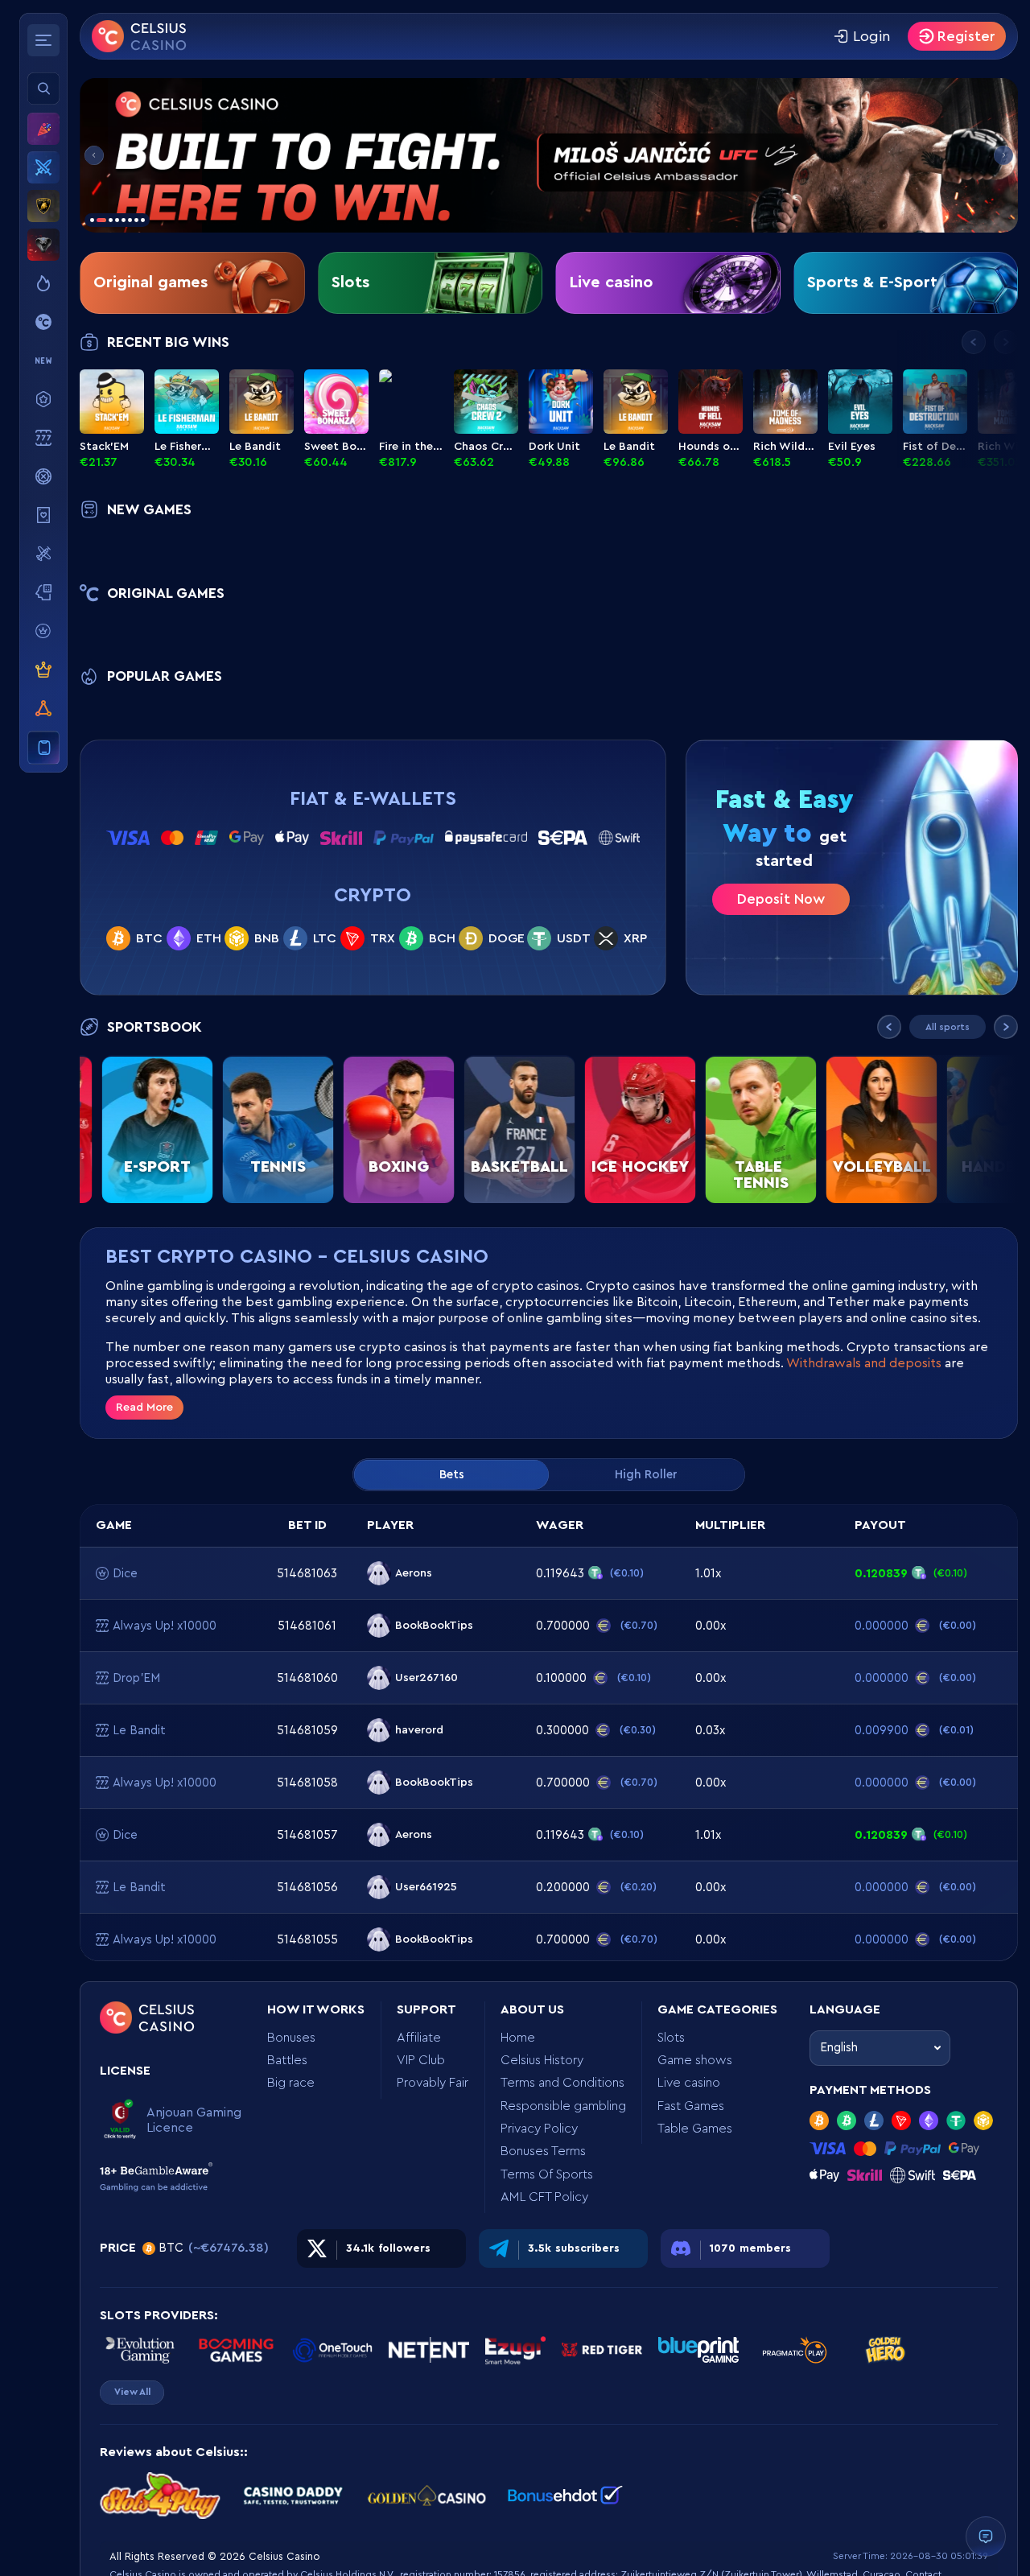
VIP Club (421, 2060)
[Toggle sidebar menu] (43, 40)
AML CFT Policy (544, 2197)
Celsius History (542, 2060)
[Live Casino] (43, 515)
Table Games (695, 2129)
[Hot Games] (43, 283)
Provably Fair (433, 2083)
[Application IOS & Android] (43, 748)
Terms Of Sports (547, 2174)
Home (518, 2038)
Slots (671, 2038)
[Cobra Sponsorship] (43, 245)
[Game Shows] (43, 476)
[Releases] (43, 361)
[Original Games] (43, 322)
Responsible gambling (563, 2106)
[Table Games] (43, 592)
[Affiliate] (43, 708)
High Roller (646, 1475)
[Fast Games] (43, 554)
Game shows (695, 2060)
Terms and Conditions (562, 2083)
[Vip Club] (43, 670)
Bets (452, 1475)
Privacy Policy (539, 2129)
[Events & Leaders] (43, 129)
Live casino (689, 2083)
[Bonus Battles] (43, 167)
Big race (291, 2083)
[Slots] (43, 438)
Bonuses (291, 2038)
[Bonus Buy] (43, 399)
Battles (287, 2060)
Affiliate (419, 2038)
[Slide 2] (549, 155)
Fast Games (691, 2106)
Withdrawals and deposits (864, 1363)
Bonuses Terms (543, 2151)
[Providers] (43, 631)
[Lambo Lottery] (43, 206)
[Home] (139, 36)
